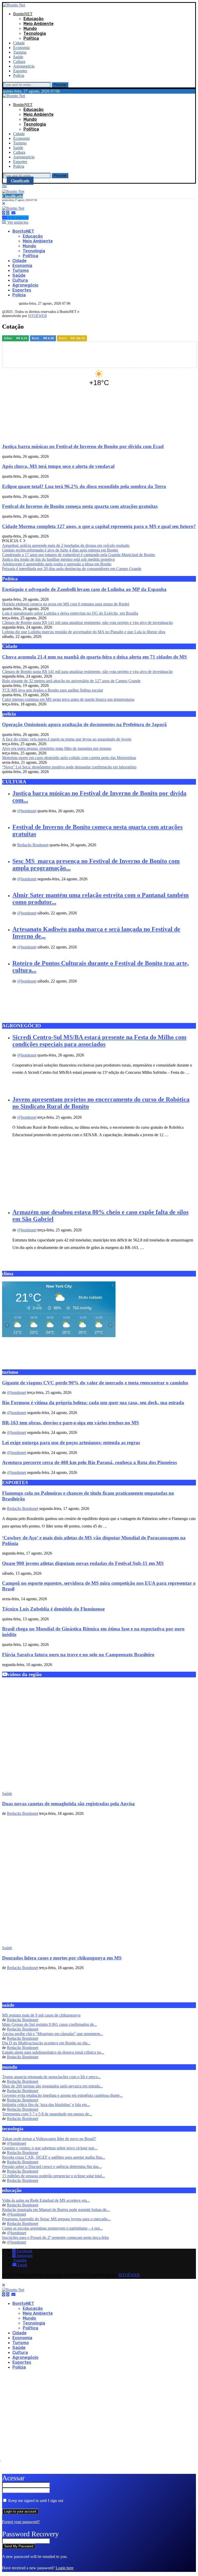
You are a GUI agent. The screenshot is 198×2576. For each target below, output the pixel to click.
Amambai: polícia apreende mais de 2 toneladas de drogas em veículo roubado (66, 545)
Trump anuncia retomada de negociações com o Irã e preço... (51, 2077)
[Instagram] (8, 213)
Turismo (20, 52)
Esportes (20, 71)
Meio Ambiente (39, 24)
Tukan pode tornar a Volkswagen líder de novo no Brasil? (49, 2139)
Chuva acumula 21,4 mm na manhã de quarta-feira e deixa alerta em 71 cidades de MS (94, 657)
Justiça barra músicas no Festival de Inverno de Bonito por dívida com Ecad (83, 446)
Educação (34, 19)
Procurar (60, 85)
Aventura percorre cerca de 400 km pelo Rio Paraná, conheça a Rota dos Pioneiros (89, 1462)
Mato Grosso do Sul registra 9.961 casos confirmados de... (49, 2024)
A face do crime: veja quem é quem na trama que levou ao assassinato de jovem (67, 739)
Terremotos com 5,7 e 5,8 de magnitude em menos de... (47, 2114)
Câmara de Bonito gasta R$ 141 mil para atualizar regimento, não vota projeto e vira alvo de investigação (87, 623)
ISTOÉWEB (37, 316)
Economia (21, 48)
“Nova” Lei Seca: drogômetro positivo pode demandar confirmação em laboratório (69, 767)
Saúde (18, 57)
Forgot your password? (21, 2522)
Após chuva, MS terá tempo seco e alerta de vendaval (58, 466)
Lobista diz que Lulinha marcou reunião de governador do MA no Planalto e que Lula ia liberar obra (84, 632)
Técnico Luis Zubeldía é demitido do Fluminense (53, 1609)
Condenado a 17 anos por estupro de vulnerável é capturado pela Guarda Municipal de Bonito (79, 555)
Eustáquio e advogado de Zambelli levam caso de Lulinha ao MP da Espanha (84, 589)
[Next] (24, 541)
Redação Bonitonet (33, 845)
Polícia (19, 75)
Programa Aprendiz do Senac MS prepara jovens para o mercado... (56, 2219)
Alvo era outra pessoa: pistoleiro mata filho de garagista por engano (57, 748)
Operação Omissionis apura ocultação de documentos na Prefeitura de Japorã (84, 724)
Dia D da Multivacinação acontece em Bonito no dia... (46, 2043)
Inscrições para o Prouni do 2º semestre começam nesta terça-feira (55, 2237)
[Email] (13, 213)
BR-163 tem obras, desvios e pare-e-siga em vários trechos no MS (71, 1423)
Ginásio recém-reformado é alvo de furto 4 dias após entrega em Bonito (60, 550)
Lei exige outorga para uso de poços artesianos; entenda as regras (71, 1443)
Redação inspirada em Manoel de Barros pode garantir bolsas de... (56, 2210)
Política (31, 38)
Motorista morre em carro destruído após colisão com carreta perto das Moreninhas (69, 758)
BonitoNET (23, 14)
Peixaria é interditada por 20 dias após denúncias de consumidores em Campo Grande (72, 569)
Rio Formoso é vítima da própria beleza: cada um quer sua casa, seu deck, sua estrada (93, 1403)
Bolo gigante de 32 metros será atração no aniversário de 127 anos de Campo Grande (71, 681)
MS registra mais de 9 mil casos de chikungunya (41, 2015)
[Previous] (21, 541)
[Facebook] (4, 213)
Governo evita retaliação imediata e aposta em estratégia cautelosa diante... (62, 2095)
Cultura (19, 62)
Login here (65, 2568)
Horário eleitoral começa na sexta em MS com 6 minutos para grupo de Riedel (66, 604)
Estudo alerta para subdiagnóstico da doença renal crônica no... (53, 2052)
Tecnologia (35, 33)
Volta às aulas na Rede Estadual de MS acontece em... (46, 2200)
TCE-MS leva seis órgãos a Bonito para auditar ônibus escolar (53, 690)
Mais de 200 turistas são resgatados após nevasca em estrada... (52, 2086)
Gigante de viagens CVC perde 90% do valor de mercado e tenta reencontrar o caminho (95, 1383)
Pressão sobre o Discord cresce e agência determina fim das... (52, 2167)
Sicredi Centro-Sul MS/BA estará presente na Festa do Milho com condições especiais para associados (99, 1041)
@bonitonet (27, 811)
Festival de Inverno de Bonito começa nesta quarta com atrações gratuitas (80, 506)
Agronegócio (24, 66)
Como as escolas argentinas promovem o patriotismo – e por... (52, 2228)
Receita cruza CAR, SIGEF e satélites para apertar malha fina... (54, 2157)
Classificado (20, 181)
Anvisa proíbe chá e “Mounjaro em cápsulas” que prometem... (53, 2034)
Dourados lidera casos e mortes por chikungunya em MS (62, 1958)
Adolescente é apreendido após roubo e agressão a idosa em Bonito (57, 564)
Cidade (19, 43)
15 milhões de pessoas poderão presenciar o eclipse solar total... (53, 2176)
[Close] (4, 204)
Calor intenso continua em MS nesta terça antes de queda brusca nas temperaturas (68, 699)
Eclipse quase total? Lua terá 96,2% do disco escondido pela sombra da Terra (84, 486)
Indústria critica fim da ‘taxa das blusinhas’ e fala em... (46, 2105)
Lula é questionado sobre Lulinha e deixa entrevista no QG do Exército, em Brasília (70, 613)
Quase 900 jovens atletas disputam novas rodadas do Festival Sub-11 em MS (83, 1563)
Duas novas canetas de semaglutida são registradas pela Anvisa (68, 1804)
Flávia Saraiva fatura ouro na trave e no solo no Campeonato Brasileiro (78, 1655)
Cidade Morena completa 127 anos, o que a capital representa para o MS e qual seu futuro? (99, 526)
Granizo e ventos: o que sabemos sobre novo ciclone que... (50, 2148)
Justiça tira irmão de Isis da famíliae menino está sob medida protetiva (58, 559)
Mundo (30, 29)
